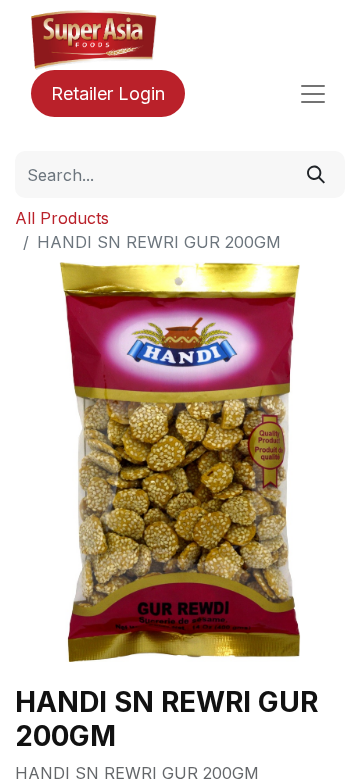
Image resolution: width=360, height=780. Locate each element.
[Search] (316, 174)
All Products (62, 218)
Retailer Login (108, 93)
